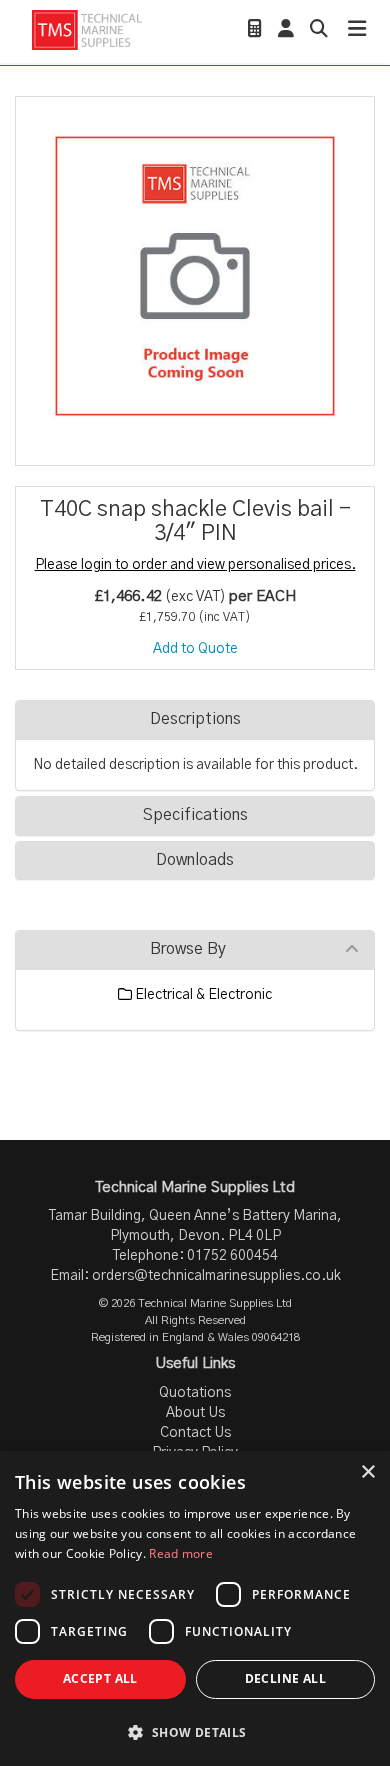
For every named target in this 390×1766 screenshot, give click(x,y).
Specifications (195, 815)
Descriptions (195, 719)
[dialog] (195, 1608)
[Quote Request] (255, 31)
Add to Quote (195, 649)
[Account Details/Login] (286, 31)
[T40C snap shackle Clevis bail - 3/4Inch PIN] (195, 276)
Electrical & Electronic (202, 995)
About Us (195, 1413)
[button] (195, 1731)
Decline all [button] (285, 1678)
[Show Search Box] (319, 31)
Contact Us (195, 1433)
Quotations (195, 1393)
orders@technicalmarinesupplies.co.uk (216, 1276)
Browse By (188, 949)
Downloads (195, 860)
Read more (181, 1553)
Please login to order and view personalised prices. (195, 565)
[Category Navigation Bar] (357, 31)
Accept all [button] (100, 1678)
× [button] (367, 1472)
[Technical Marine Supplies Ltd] (86, 29)
